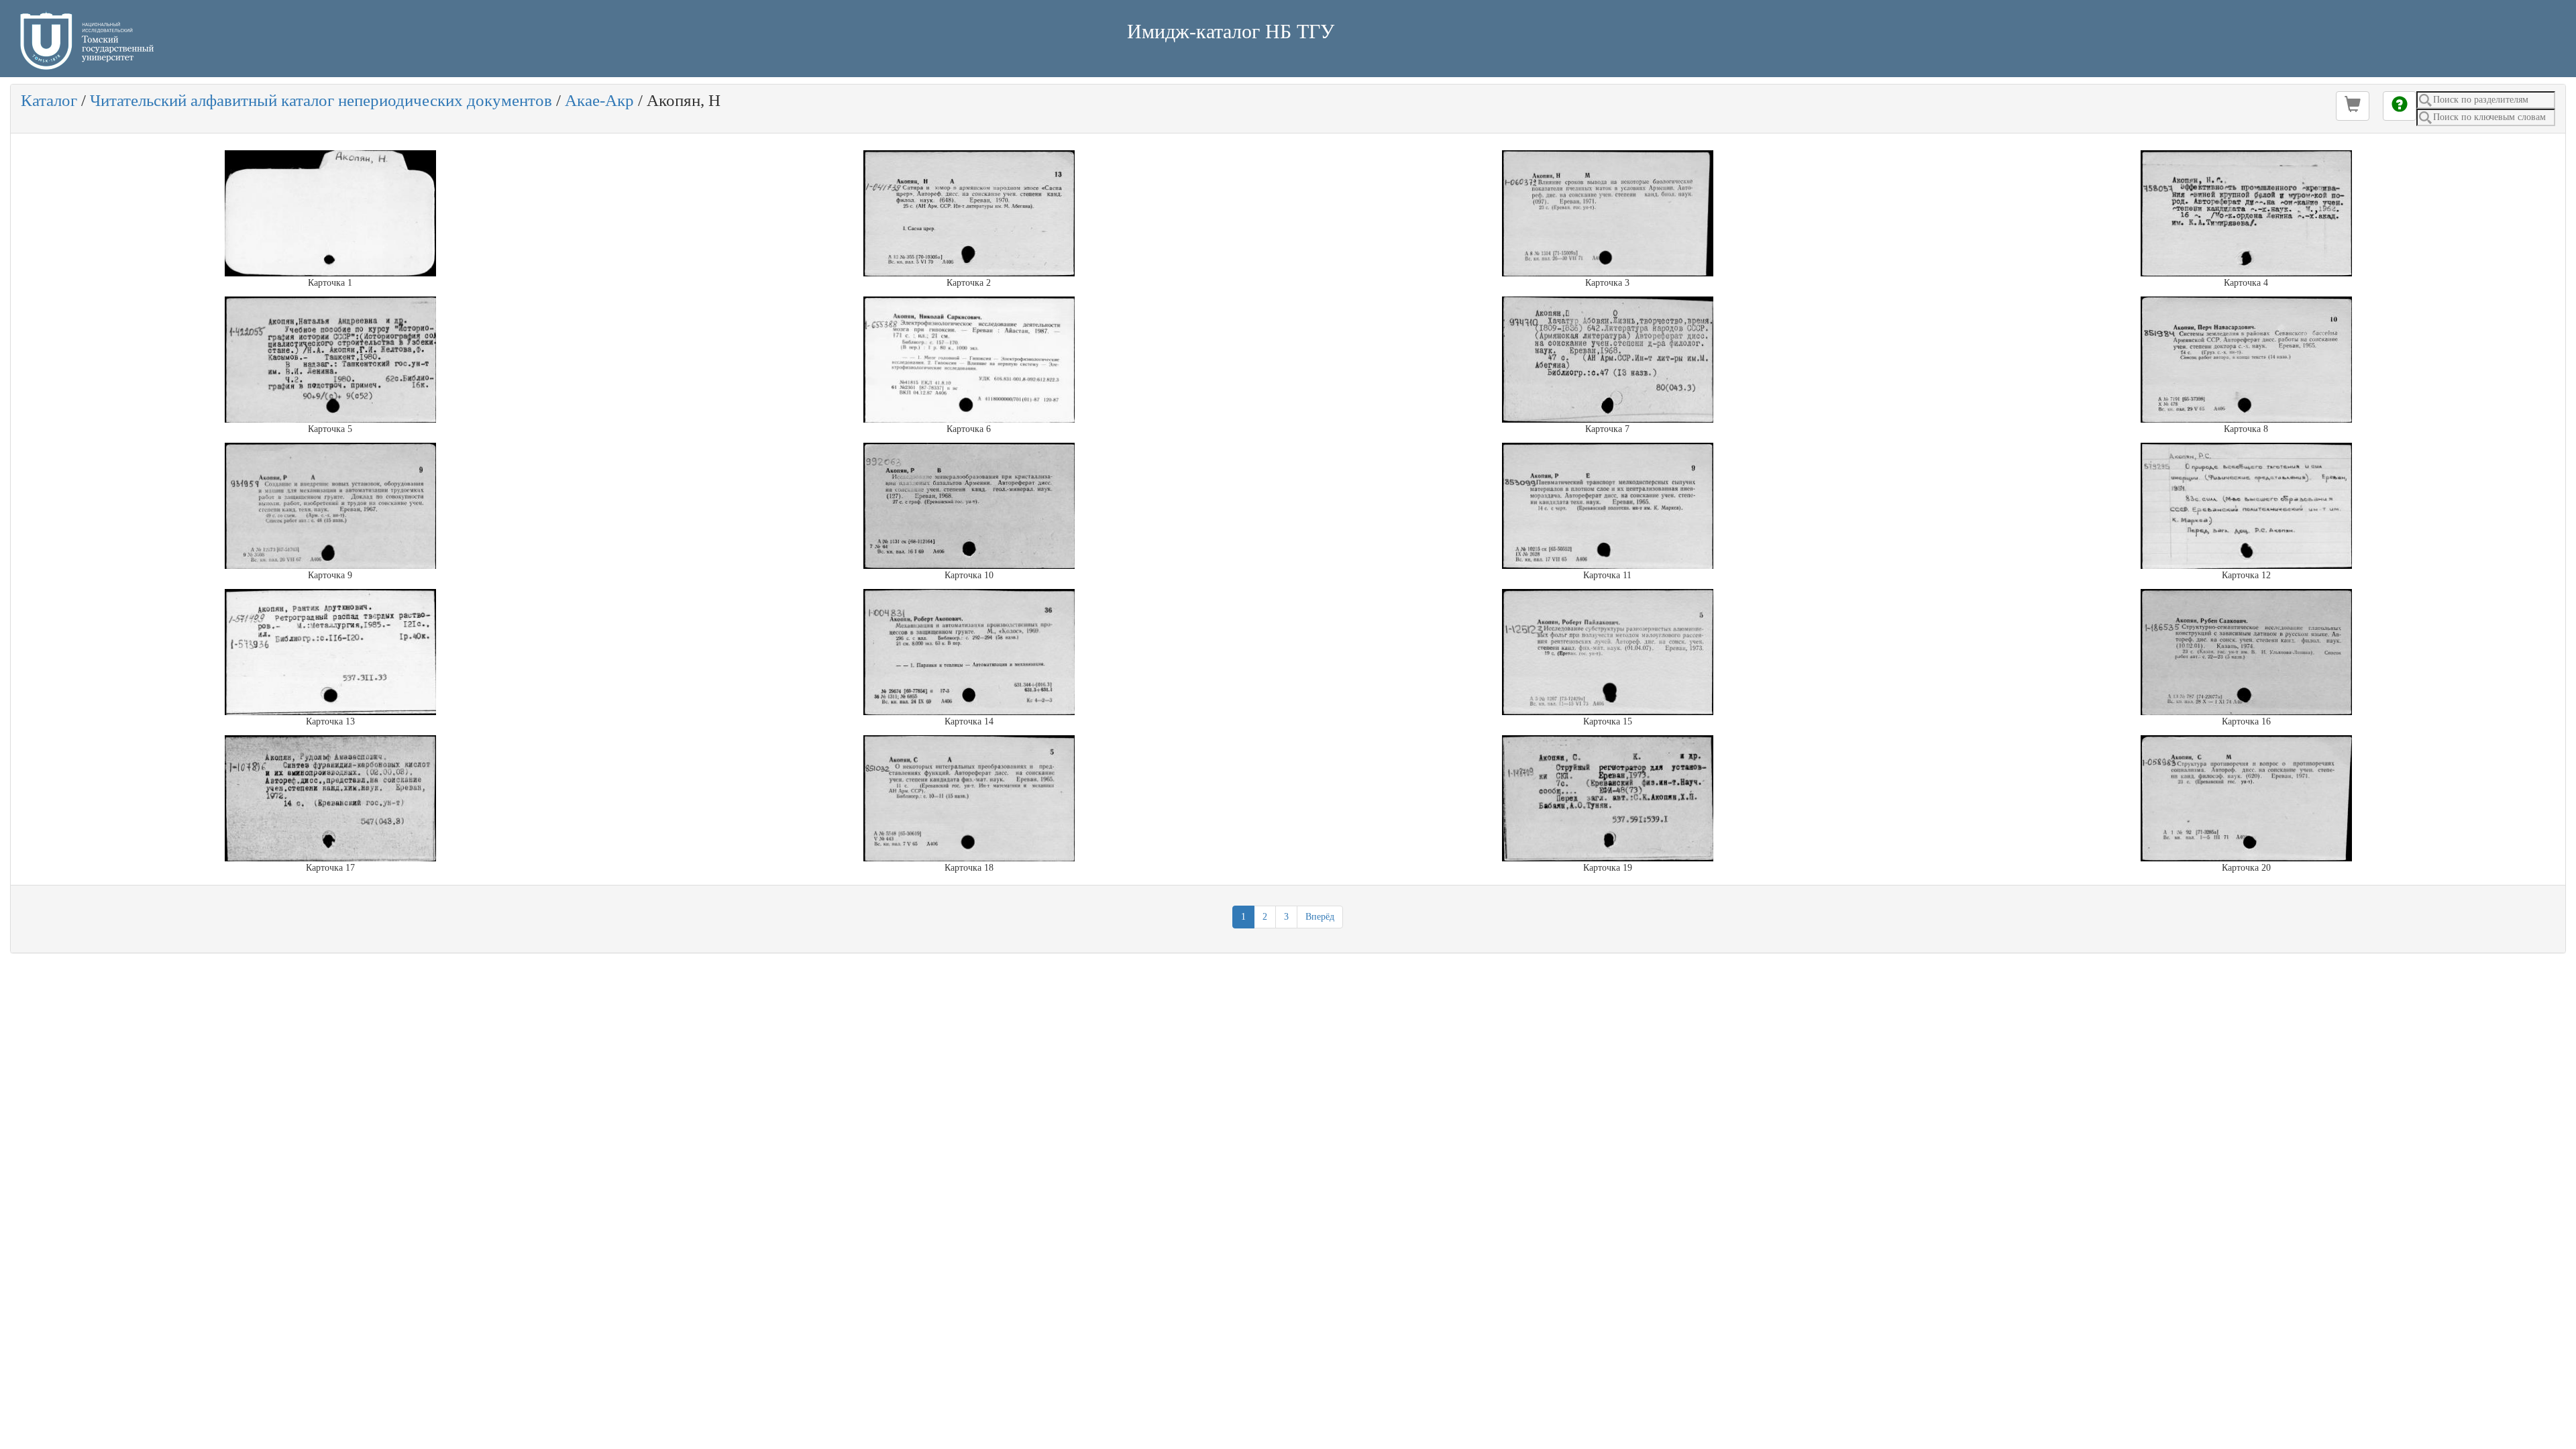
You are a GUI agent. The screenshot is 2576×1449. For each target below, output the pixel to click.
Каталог (49, 100)
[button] (2353, 106)
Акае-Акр (599, 100)
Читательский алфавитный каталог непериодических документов (321, 100)
